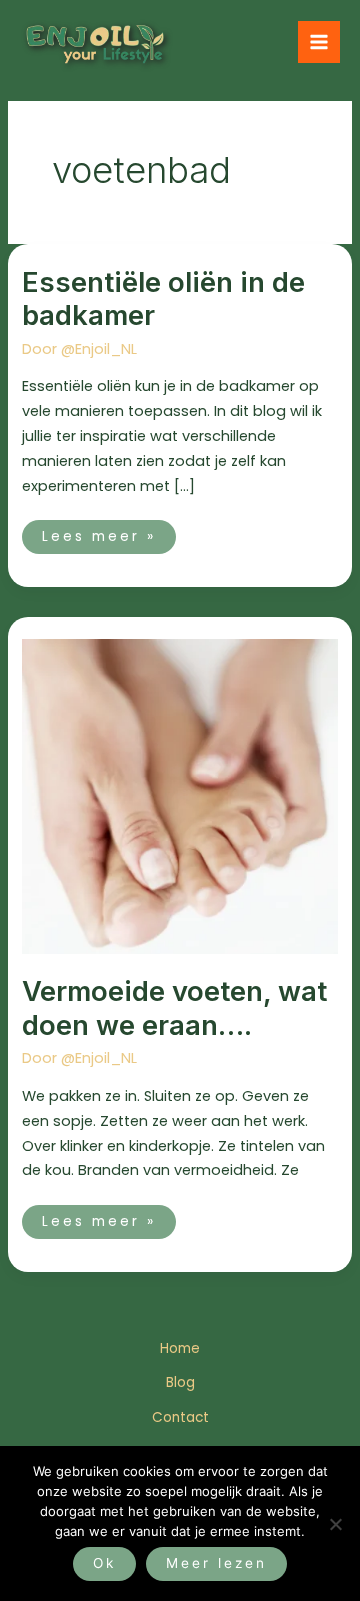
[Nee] (335, 1524)
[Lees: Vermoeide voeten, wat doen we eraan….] (179, 795)
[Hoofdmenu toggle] (319, 42)
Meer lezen (216, 1563)
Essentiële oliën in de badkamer (163, 299)
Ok (104, 1563)
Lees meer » (98, 533)
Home (180, 1348)
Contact (180, 1417)
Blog (180, 1382)
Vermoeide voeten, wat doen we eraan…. (174, 1008)
